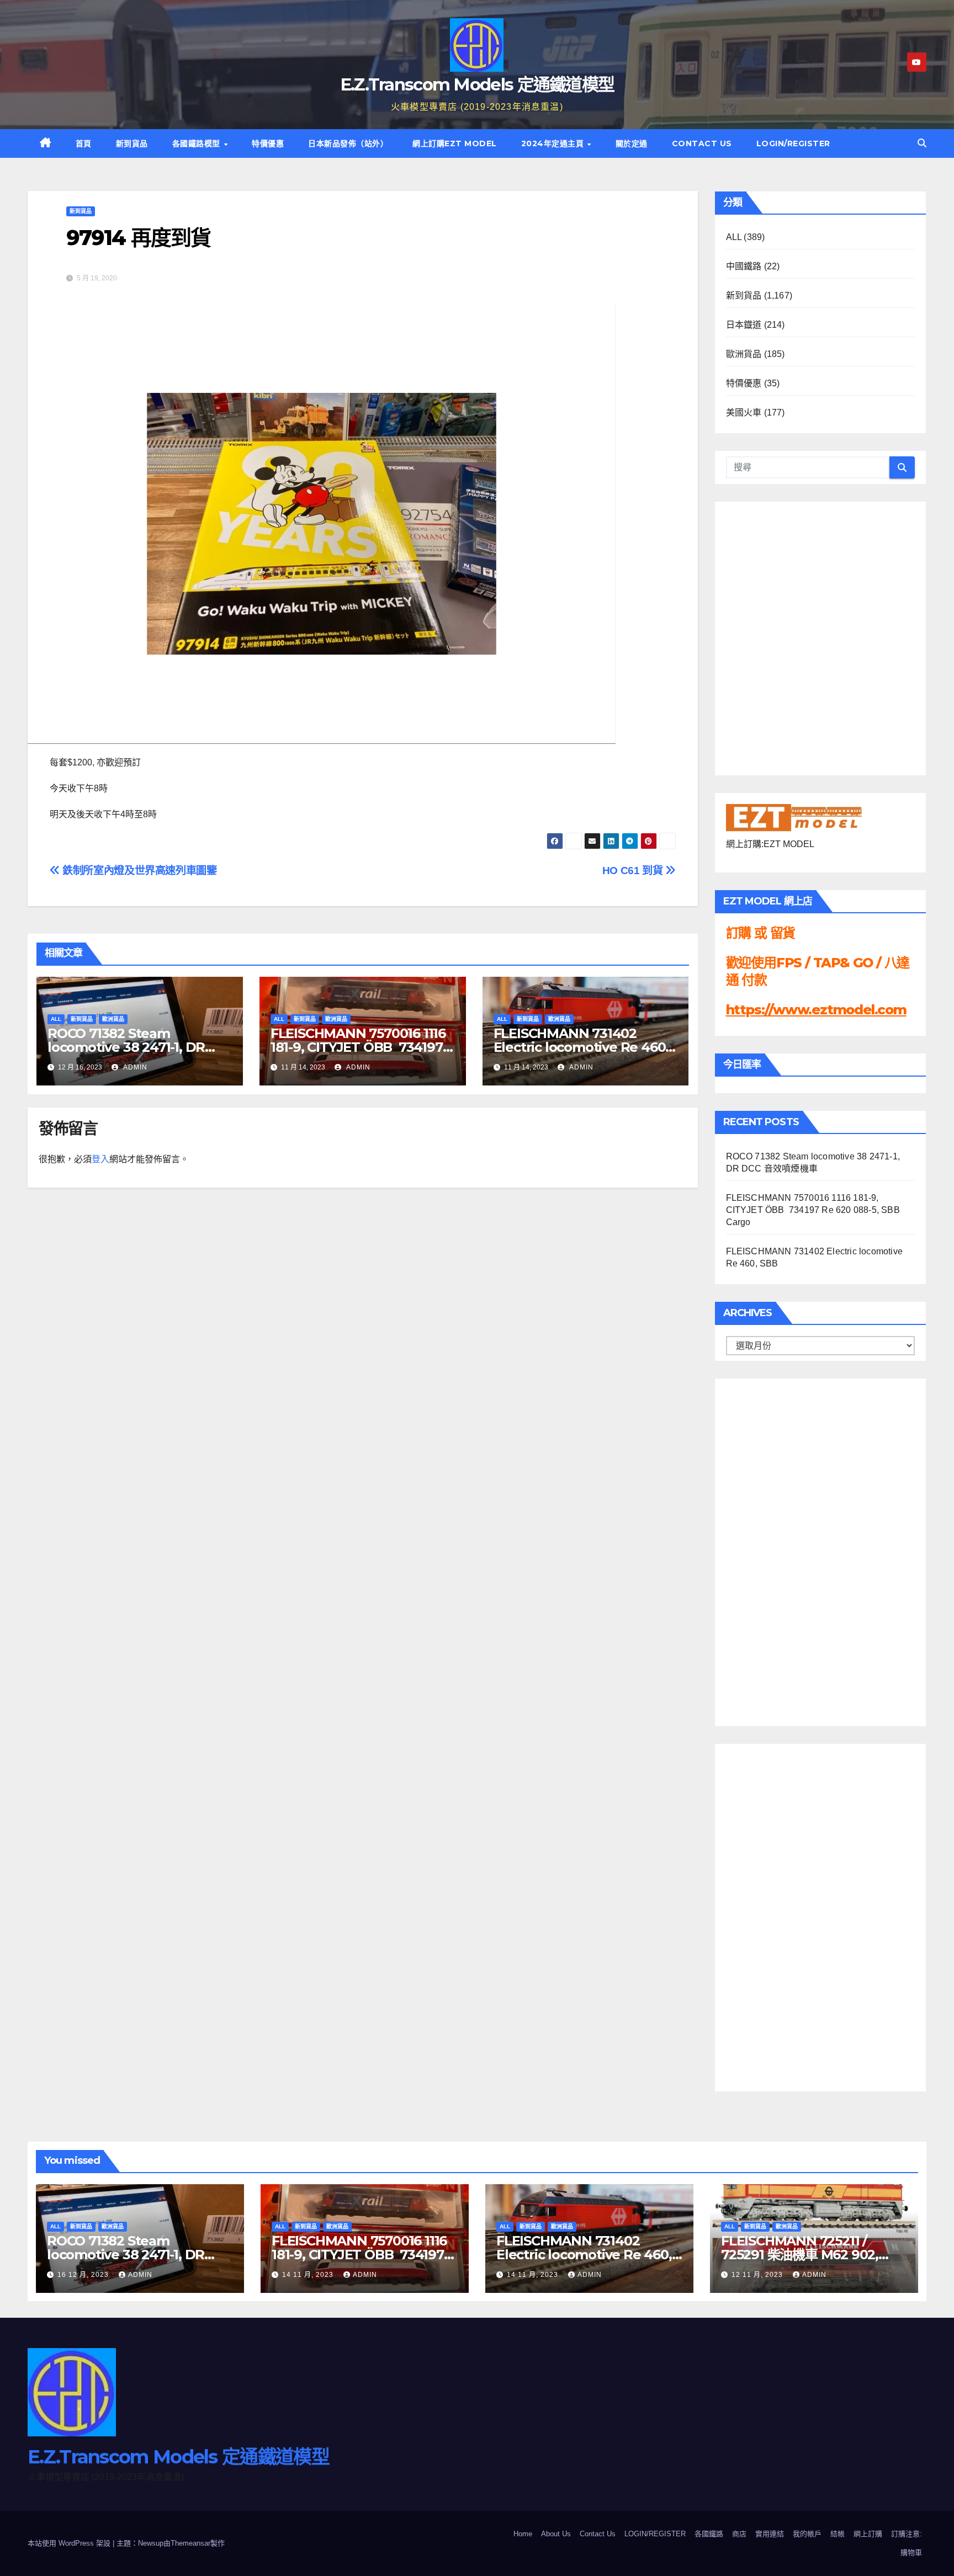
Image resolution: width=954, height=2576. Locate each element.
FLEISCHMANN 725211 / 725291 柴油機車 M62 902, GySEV (800, 2255)
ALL (56, 1019)
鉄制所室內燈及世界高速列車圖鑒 (138, 871)
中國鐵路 (744, 266)
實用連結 (770, 2534)
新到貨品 (132, 143)
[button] (922, 143)
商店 (739, 2534)
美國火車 (744, 413)
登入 (100, 1159)
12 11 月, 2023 (758, 2275)
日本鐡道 (744, 325)
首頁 (84, 143)
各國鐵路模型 (198, 143)
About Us (556, 2534)
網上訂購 (868, 2534)
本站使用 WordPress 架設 (70, 2543)
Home (523, 2534)
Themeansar (190, 2543)
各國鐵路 (709, 2534)
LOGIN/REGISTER (793, 143)
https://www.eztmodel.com (816, 1010)
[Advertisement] (770, 1550)
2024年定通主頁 (554, 143)
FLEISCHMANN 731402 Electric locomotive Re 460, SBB (581, 1047)
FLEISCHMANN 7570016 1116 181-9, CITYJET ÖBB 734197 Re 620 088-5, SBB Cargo (358, 1047)
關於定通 (632, 143)
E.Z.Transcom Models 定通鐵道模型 (477, 84)
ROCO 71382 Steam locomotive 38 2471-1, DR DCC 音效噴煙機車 (126, 1047)
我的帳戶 (807, 2534)
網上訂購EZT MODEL (455, 143)
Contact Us (702, 143)
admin (134, 1067)
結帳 (838, 2534)
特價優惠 (268, 143)
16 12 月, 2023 (84, 2275)
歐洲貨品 (113, 1019)
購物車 (911, 2553)
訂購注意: (907, 2534)
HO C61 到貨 (634, 871)
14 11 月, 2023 (309, 2275)
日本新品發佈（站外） (348, 143)
